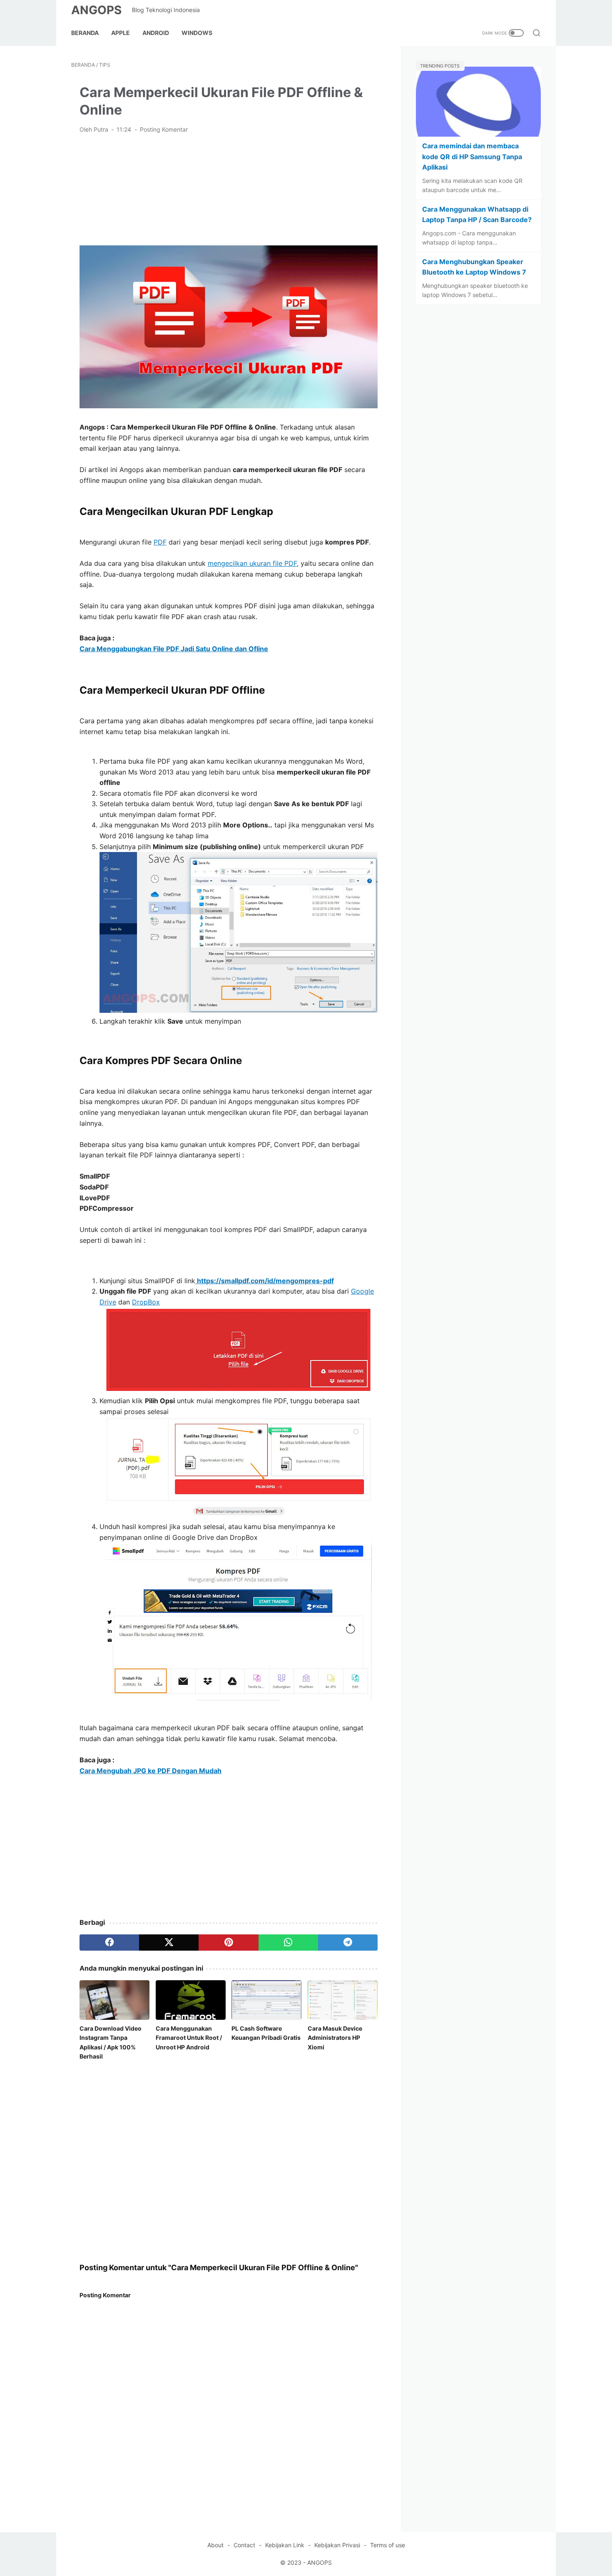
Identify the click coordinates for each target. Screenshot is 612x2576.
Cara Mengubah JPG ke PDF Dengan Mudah (151, 1771)
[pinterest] (228, 1942)
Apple (121, 33)
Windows (197, 33)
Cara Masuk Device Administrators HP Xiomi (335, 2038)
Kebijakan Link (285, 2545)
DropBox (146, 1302)
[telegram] (348, 1942)
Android (156, 33)
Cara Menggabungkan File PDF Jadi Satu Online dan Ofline (174, 649)
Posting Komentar (164, 129)
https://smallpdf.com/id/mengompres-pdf (265, 1281)
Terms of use (388, 2545)
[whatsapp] (288, 1942)
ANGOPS (96, 10)
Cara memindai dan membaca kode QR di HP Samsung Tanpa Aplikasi (472, 156)
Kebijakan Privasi (337, 2545)
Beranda (85, 33)
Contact (244, 2545)
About (215, 2545)
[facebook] (109, 1942)
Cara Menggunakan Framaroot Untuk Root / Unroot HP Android (189, 2038)
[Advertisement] (229, 189)
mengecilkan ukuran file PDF (252, 563)
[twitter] (169, 1942)
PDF (160, 542)
